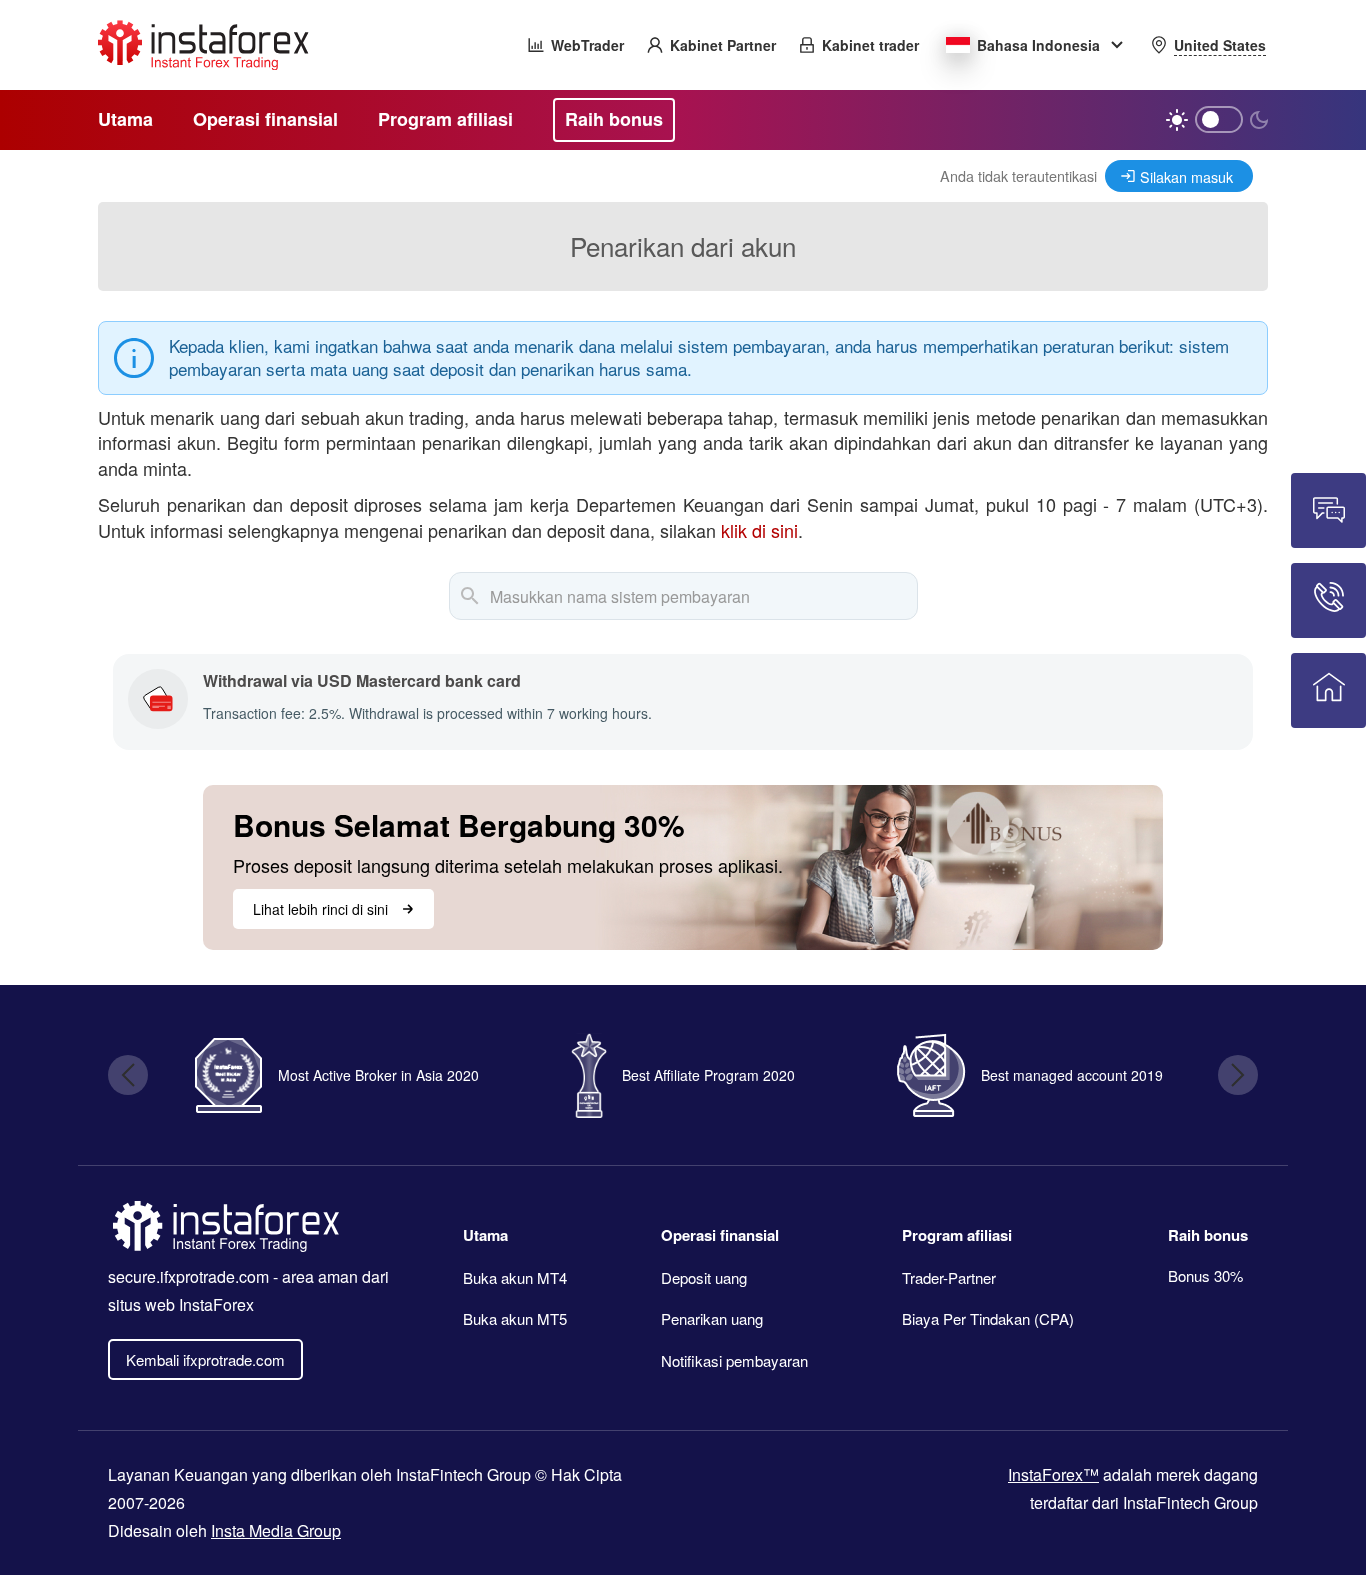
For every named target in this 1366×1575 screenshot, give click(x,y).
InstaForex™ (1053, 1474)
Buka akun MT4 (515, 1277)
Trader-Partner (949, 1277)
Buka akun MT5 (515, 1318)
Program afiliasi (957, 1235)
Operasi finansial (720, 1235)
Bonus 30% (1205, 1275)
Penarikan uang (712, 1318)
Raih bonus (1208, 1235)
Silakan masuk (1186, 176)
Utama (485, 1235)
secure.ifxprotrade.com (188, 1276)
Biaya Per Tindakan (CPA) (988, 1318)
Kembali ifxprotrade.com (205, 1359)
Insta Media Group (276, 1530)
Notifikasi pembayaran (734, 1360)
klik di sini (759, 530)
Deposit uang (704, 1277)
